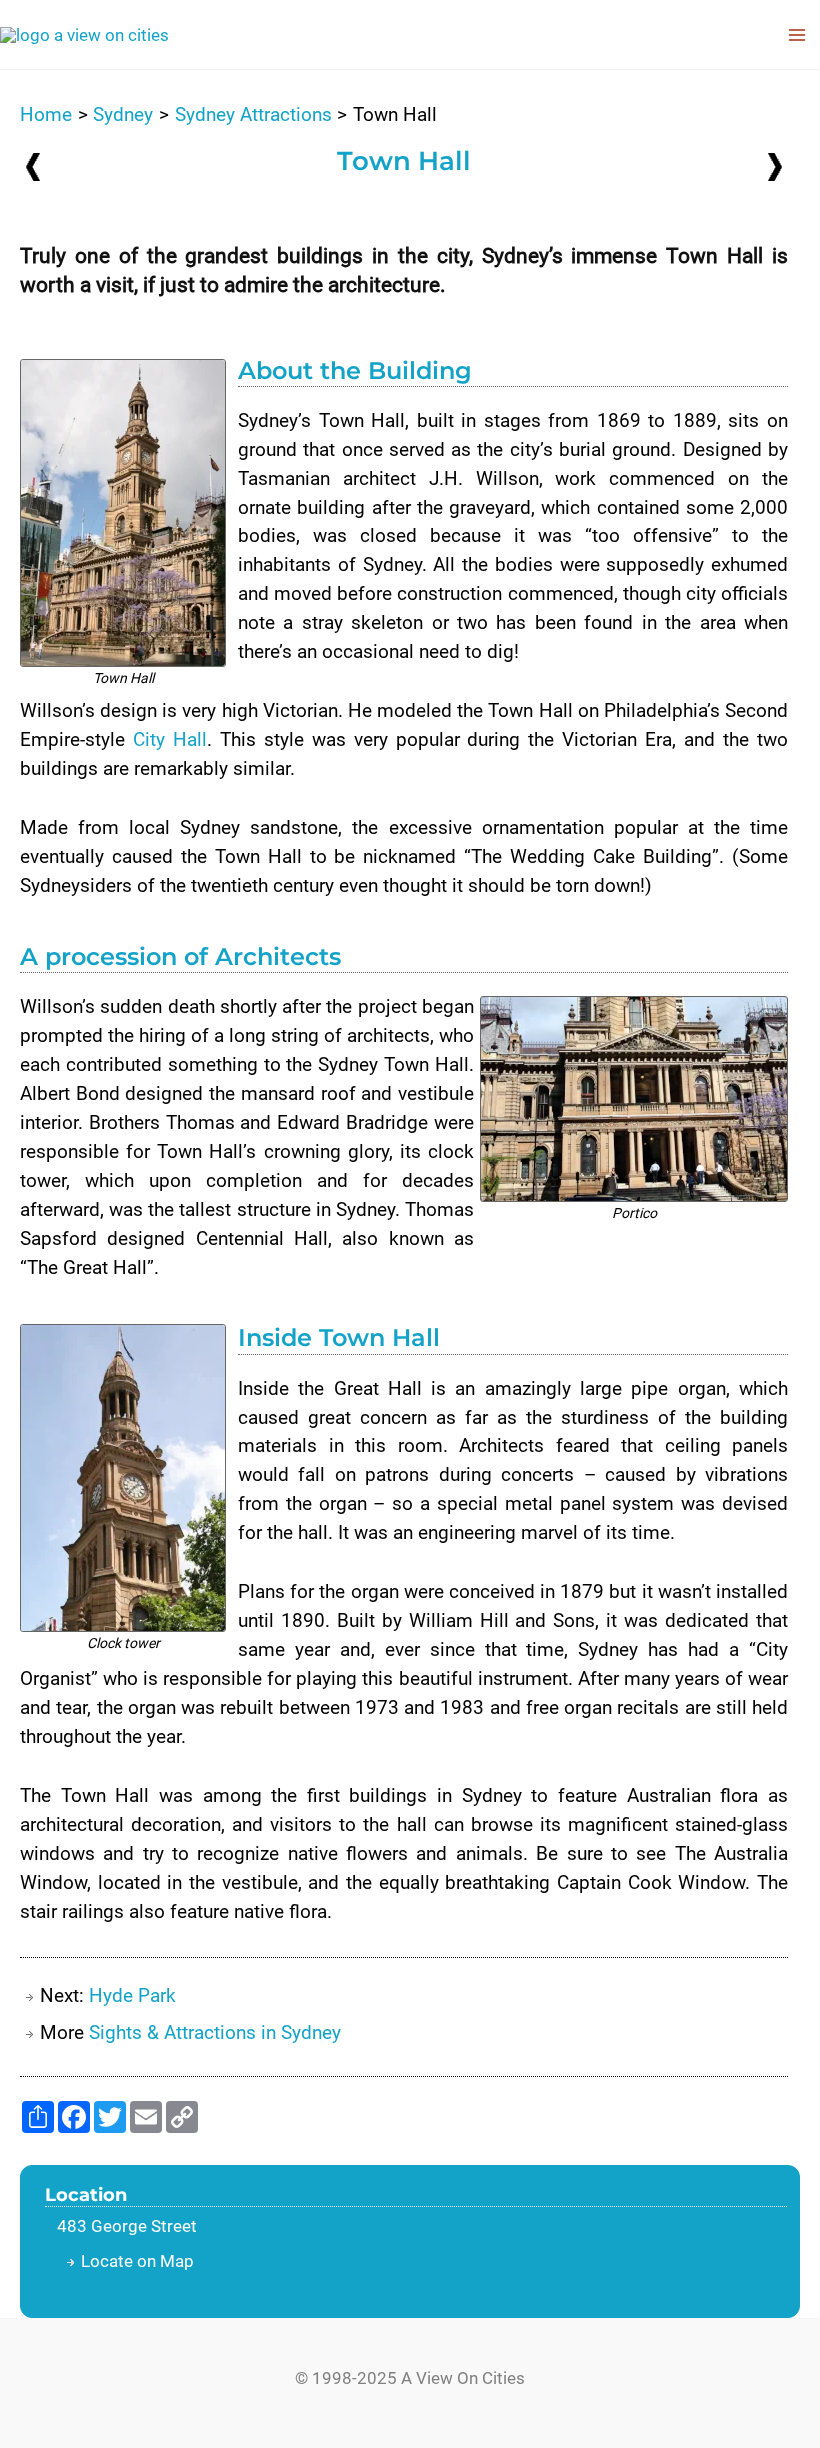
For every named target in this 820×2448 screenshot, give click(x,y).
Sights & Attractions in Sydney (215, 2032)
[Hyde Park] (775, 165)
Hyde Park (132, 1995)
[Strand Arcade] (33, 166)
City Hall (170, 739)
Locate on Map (137, 2261)
